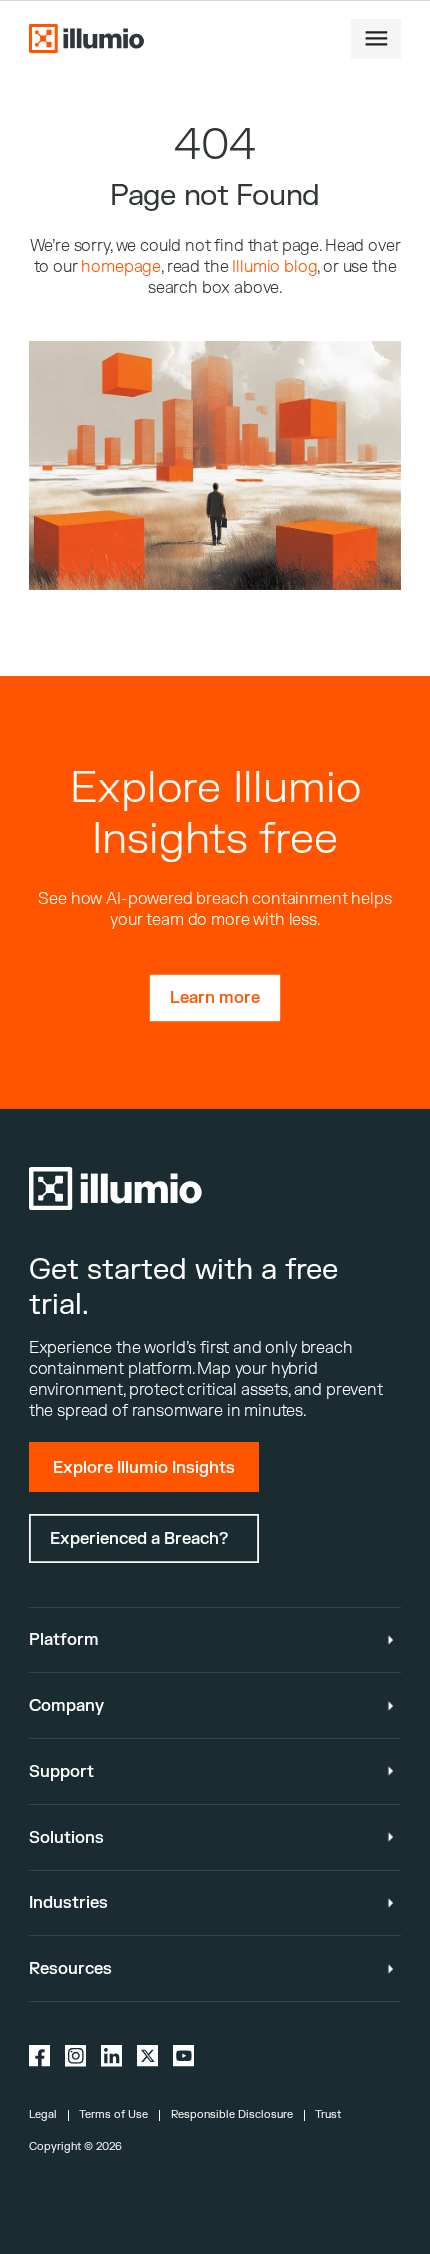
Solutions (66, 1837)
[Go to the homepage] (86, 38)
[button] (376, 39)
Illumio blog (274, 266)
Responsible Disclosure (232, 2114)
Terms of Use (113, 2114)
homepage (121, 266)
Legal (43, 2114)
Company (66, 1705)
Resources (70, 1968)
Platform (64, 1639)
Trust (328, 2114)
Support (61, 1771)
